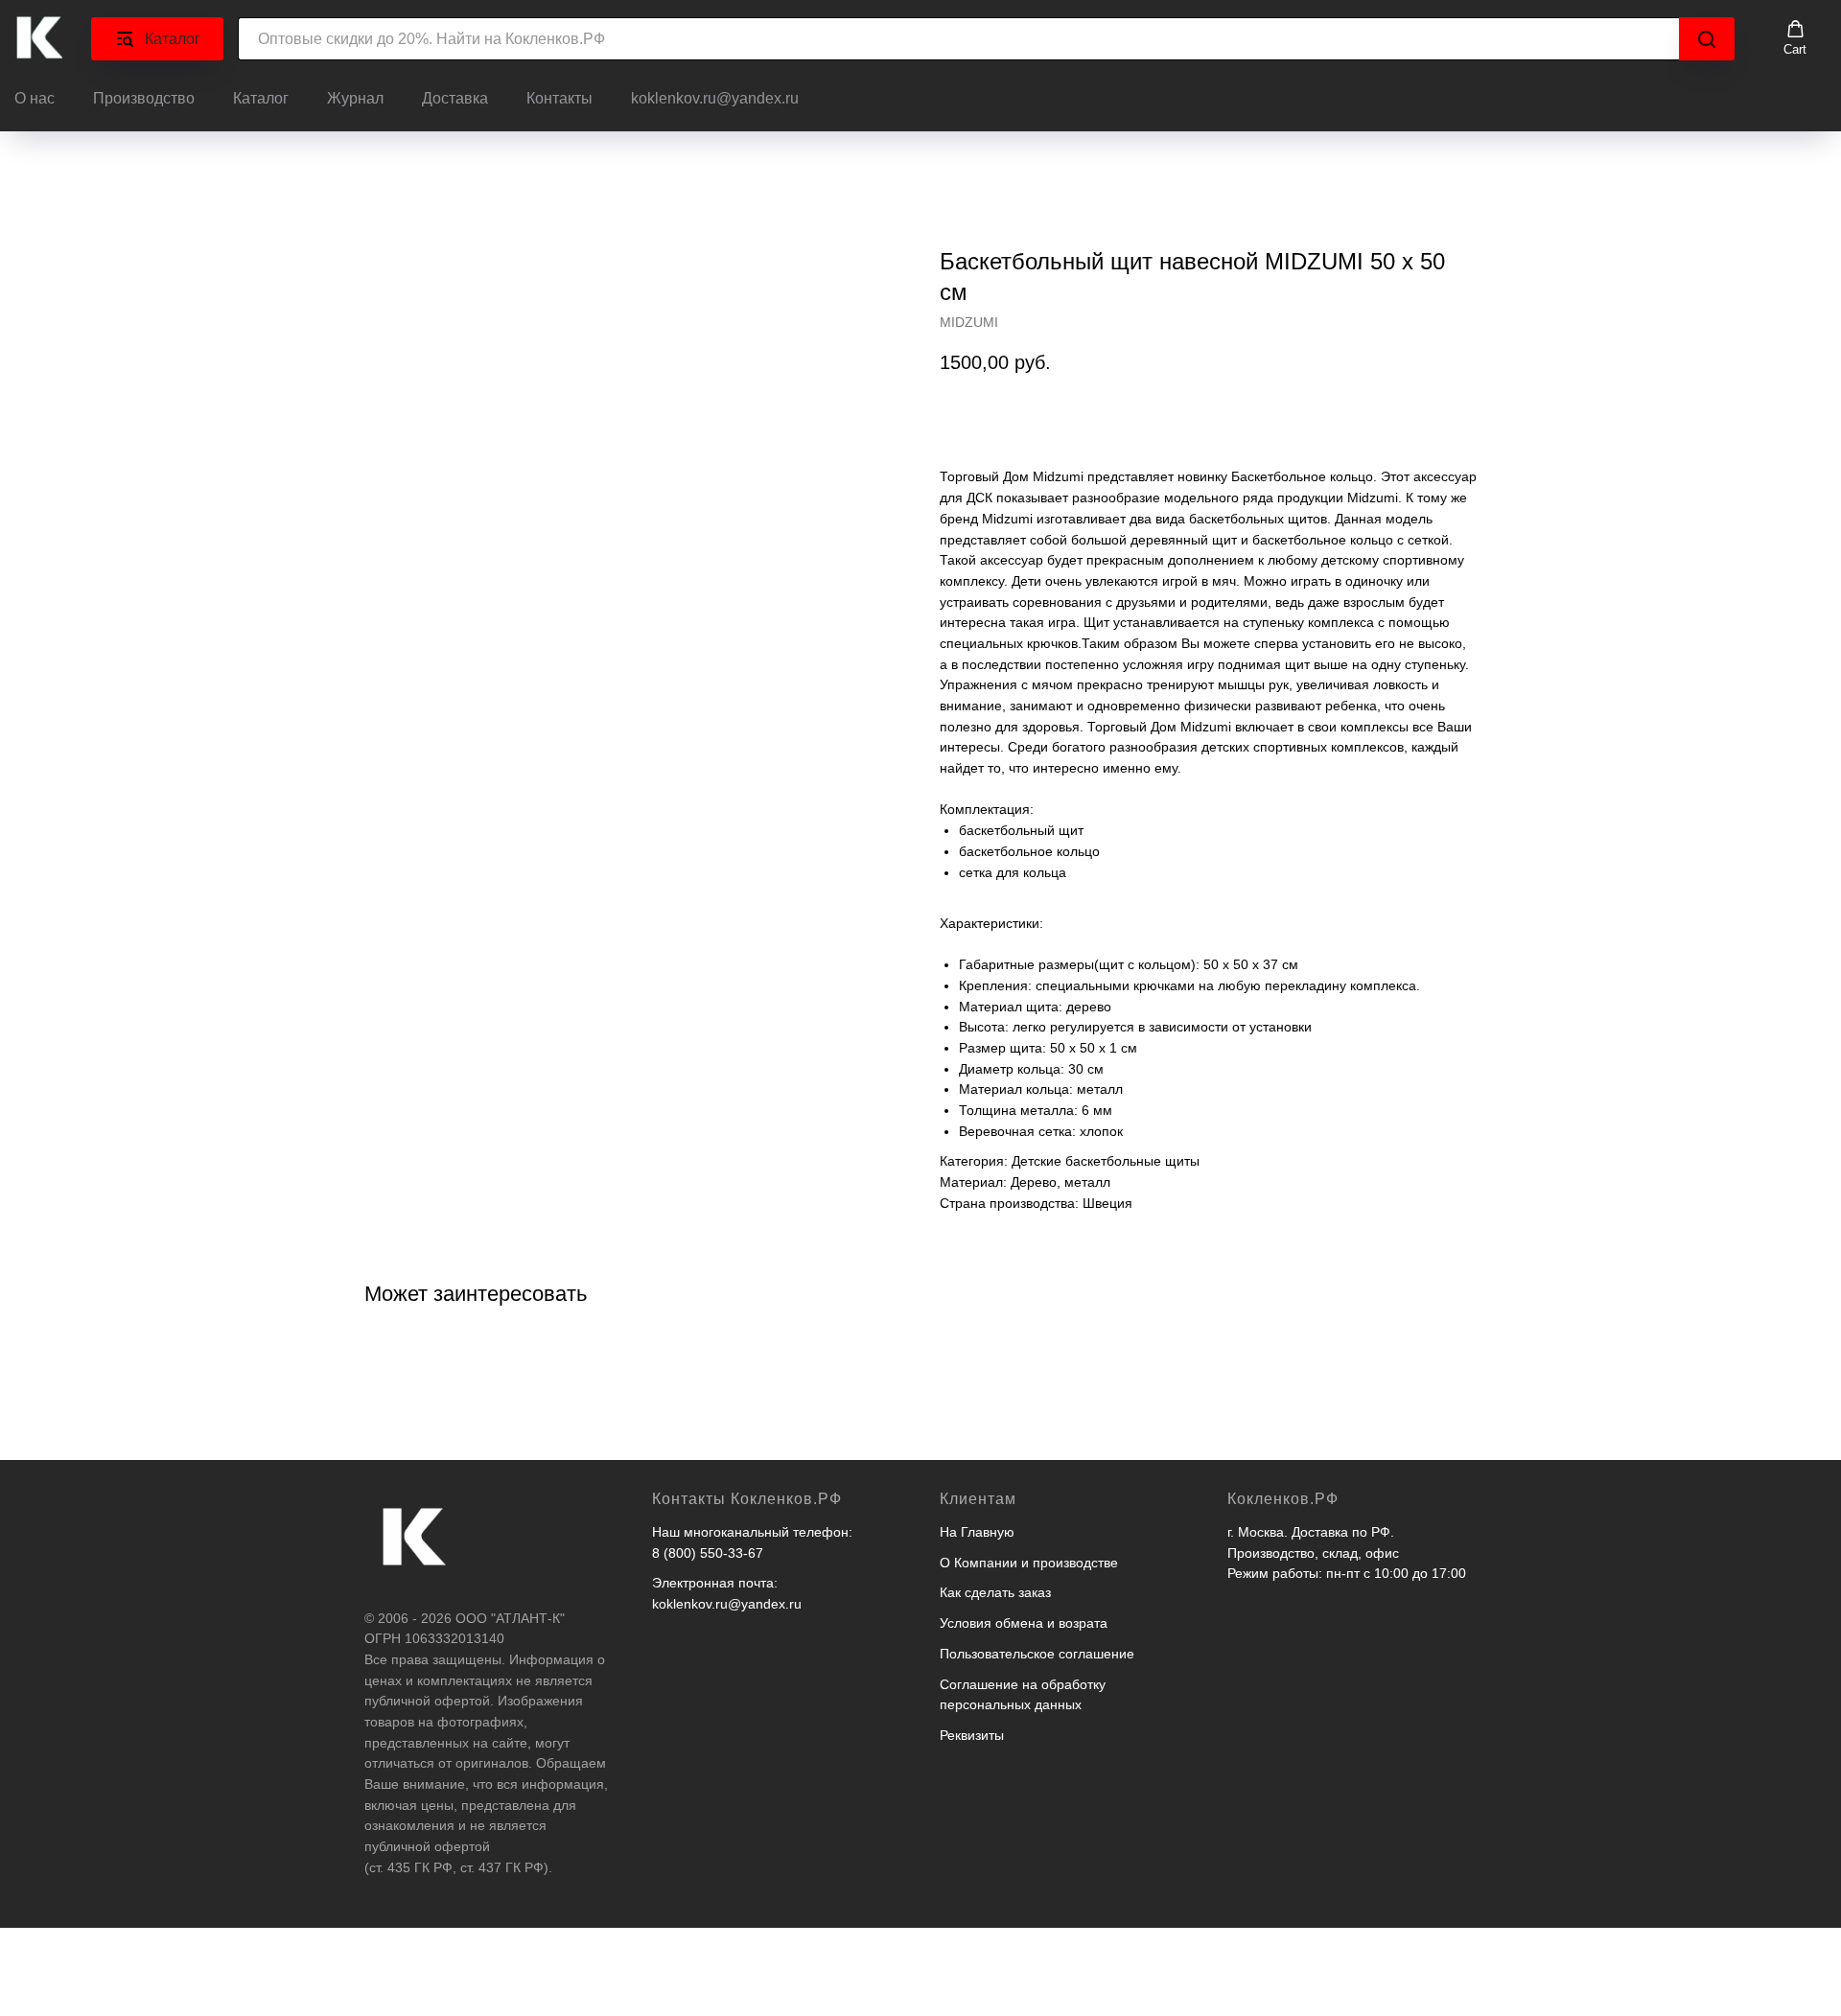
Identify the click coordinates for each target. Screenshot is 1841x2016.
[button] (1795, 38)
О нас (35, 98)
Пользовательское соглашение (1037, 1654)
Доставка (455, 98)
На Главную (977, 1532)
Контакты (559, 98)
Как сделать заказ (995, 1592)
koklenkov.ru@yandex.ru (715, 98)
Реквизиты (972, 1735)
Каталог (261, 98)
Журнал (355, 98)
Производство (144, 98)
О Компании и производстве (1029, 1563)
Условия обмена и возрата (1024, 1623)
